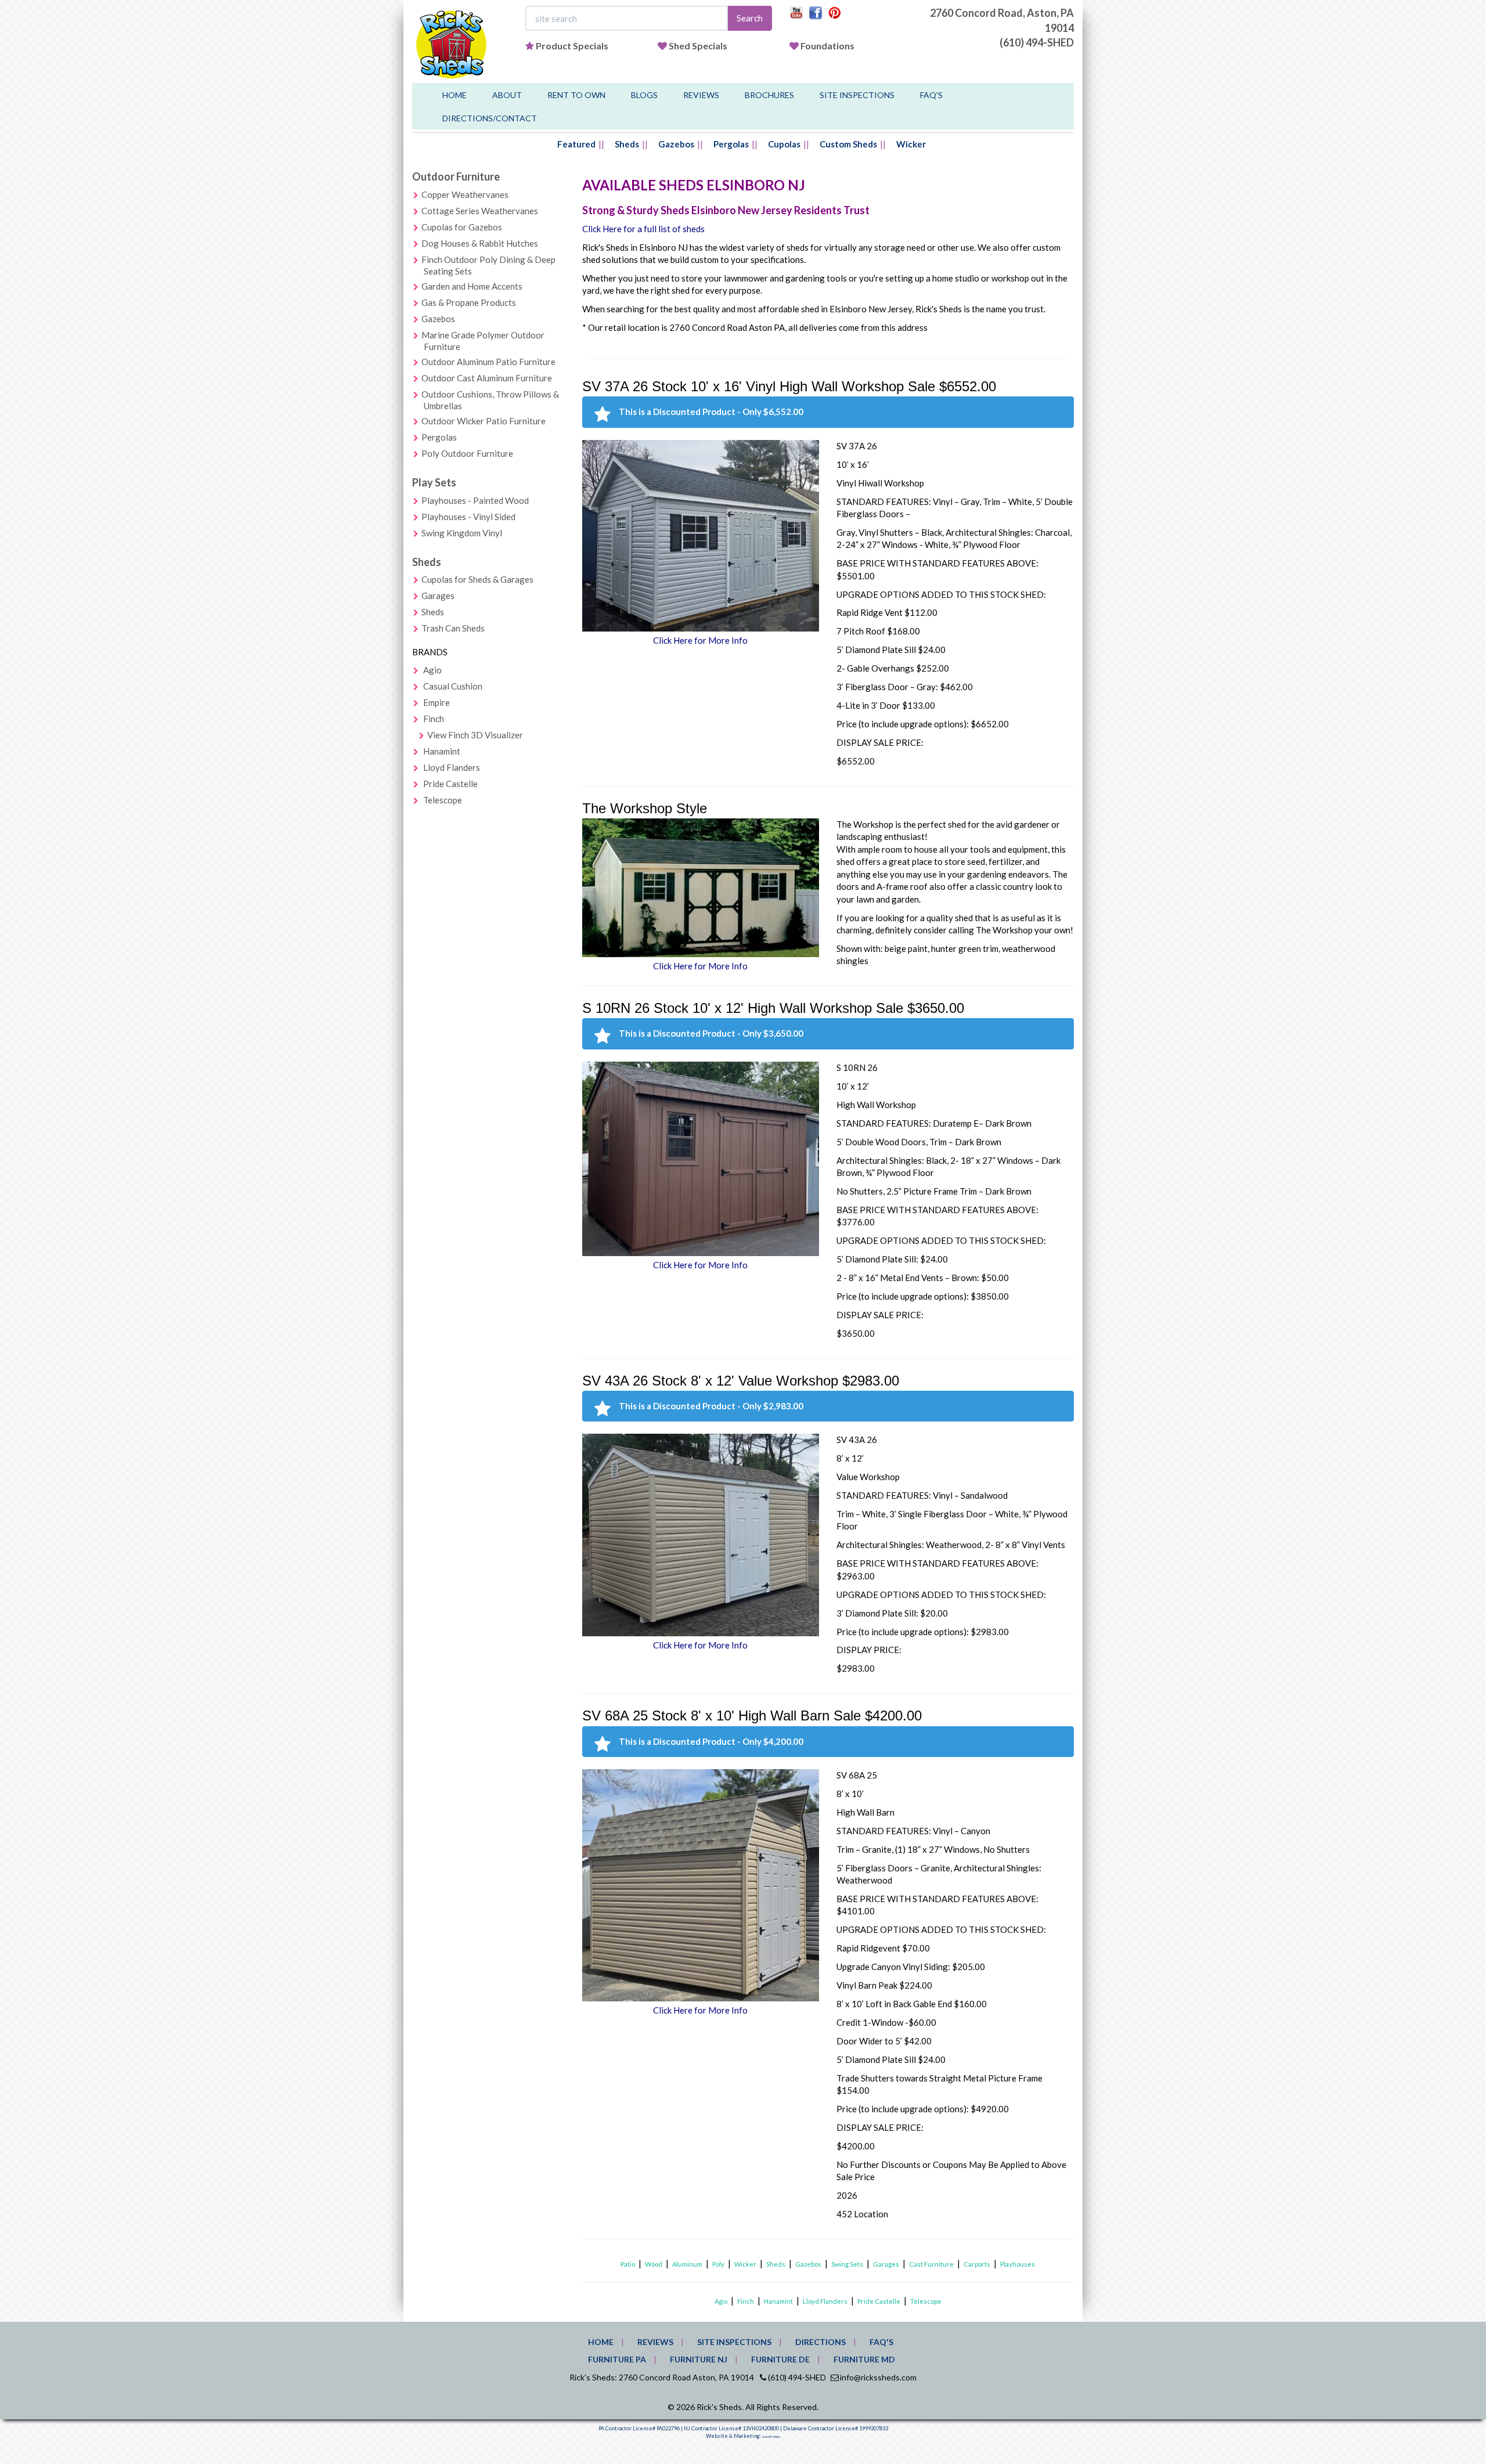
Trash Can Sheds (453, 628)
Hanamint (442, 751)
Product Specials (572, 46)
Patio (628, 2264)
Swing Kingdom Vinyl (462, 533)
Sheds (627, 144)
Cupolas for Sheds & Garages (477, 579)
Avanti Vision (771, 2437)
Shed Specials (698, 46)
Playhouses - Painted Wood (475, 500)
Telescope (443, 800)
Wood (654, 2264)
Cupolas (784, 144)
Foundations (827, 46)
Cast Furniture (931, 2264)
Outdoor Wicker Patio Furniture (484, 421)
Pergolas (731, 144)
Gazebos (676, 144)
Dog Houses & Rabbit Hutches (480, 243)
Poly (718, 2264)
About (507, 95)
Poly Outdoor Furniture (467, 453)
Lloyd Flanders (452, 767)
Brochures (769, 95)
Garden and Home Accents (472, 286)
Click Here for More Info (700, 640)
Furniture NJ (699, 2359)
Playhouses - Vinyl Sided (468, 517)
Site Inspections (857, 95)
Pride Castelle (450, 784)
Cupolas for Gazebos (462, 227)
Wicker (911, 144)
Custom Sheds (848, 144)
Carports (977, 2264)
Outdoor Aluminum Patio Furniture (488, 362)
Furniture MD (864, 2359)
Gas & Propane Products (469, 302)
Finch (434, 719)
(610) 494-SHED (1037, 42)
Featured (576, 144)
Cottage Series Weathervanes (480, 211)
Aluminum (687, 2264)
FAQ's (931, 95)
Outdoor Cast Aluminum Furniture (487, 378)
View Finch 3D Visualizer (475, 735)
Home (455, 95)
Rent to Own (576, 95)
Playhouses (1018, 2264)
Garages (438, 596)
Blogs (644, 95)
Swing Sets (847, 2264)
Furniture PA (617, 2359)
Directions (820, 2342)
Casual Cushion (453, 686)
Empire (437, 702)
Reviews (701, 95)
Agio (432, 670)
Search (750, 18)
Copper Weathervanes (465, 194)
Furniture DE (780, 2359)
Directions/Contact (490, 118)
